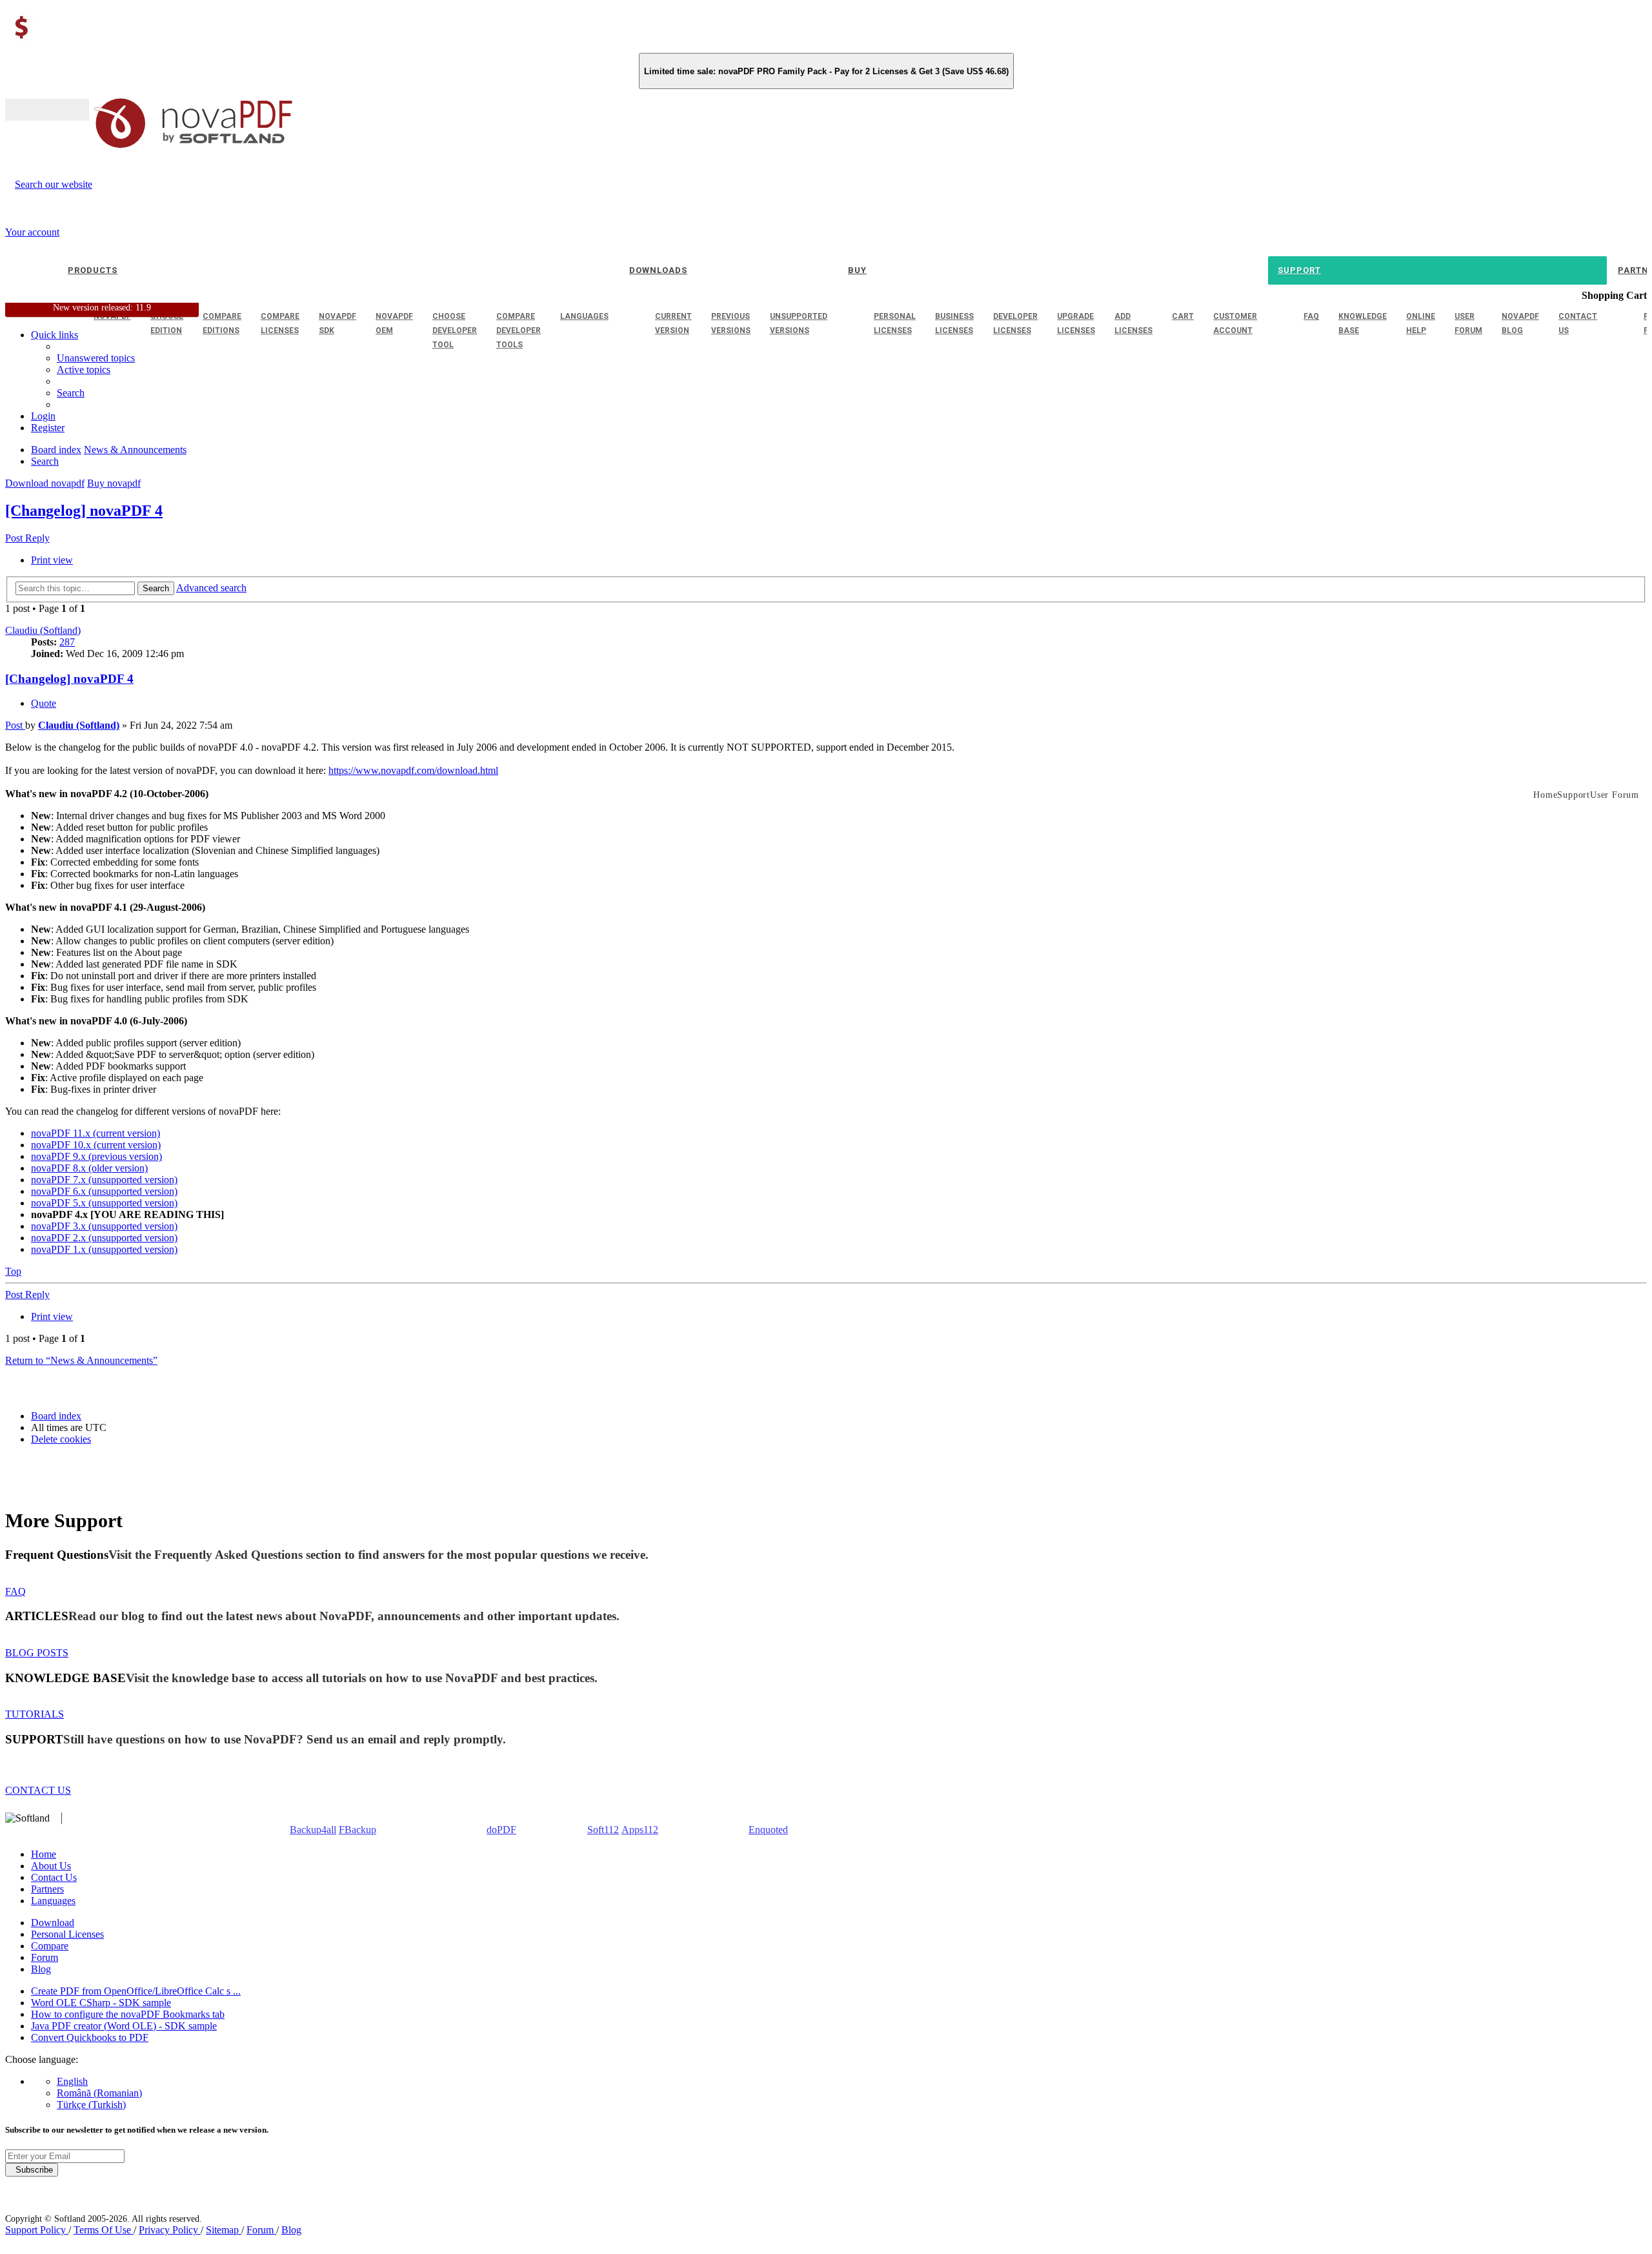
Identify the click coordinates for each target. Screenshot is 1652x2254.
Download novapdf (45, 483)
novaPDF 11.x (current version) (96, 1133)
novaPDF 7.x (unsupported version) (104, 1180)
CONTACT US (38, 1790)
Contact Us (54, 1877)
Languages (53, 1901)
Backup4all (313, 1830)
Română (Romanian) (99, 2093)
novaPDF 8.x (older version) (89, 1168)
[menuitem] (84, 370)
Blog (41, 1969)
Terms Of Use (104, 2230)
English (72, 2081)
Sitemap (224, 2230)
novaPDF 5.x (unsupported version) (104, 1203)
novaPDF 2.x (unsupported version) (104, 1238)
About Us (51, 1866)
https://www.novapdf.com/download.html (413, 770)
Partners (47, 1889)
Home (44, 1854)
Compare (50, 1946)
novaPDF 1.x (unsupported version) (104, 1249)
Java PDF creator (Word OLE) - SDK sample (124, 2026)
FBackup (358, 1830)
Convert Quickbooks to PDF (90, 2037)
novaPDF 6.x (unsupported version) (104, 1191)
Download (53, 1923)
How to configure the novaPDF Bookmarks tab (128, 2014)
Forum (45, 1957)
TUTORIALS (35, 1714)
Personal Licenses (67, 1934)
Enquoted (768, 1830)
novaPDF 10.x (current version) (96, 1145)
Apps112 (640, 1830)
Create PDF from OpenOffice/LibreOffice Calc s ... (136, 1991)
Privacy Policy (170, 2230)
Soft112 (603, 1830)
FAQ (15, 1591)
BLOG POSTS (37, 1653)
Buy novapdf (114, 483)
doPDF (501, 1830)
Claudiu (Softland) (43, 630)
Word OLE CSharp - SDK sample (101, 2003)
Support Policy (37, 2230)
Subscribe (32, 2170)
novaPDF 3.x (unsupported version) (104, 1226)
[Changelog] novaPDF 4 (84, 511)
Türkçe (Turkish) (91, 2105)
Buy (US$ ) (47, 110)
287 (67, 642)
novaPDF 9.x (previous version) (96, 1156)
